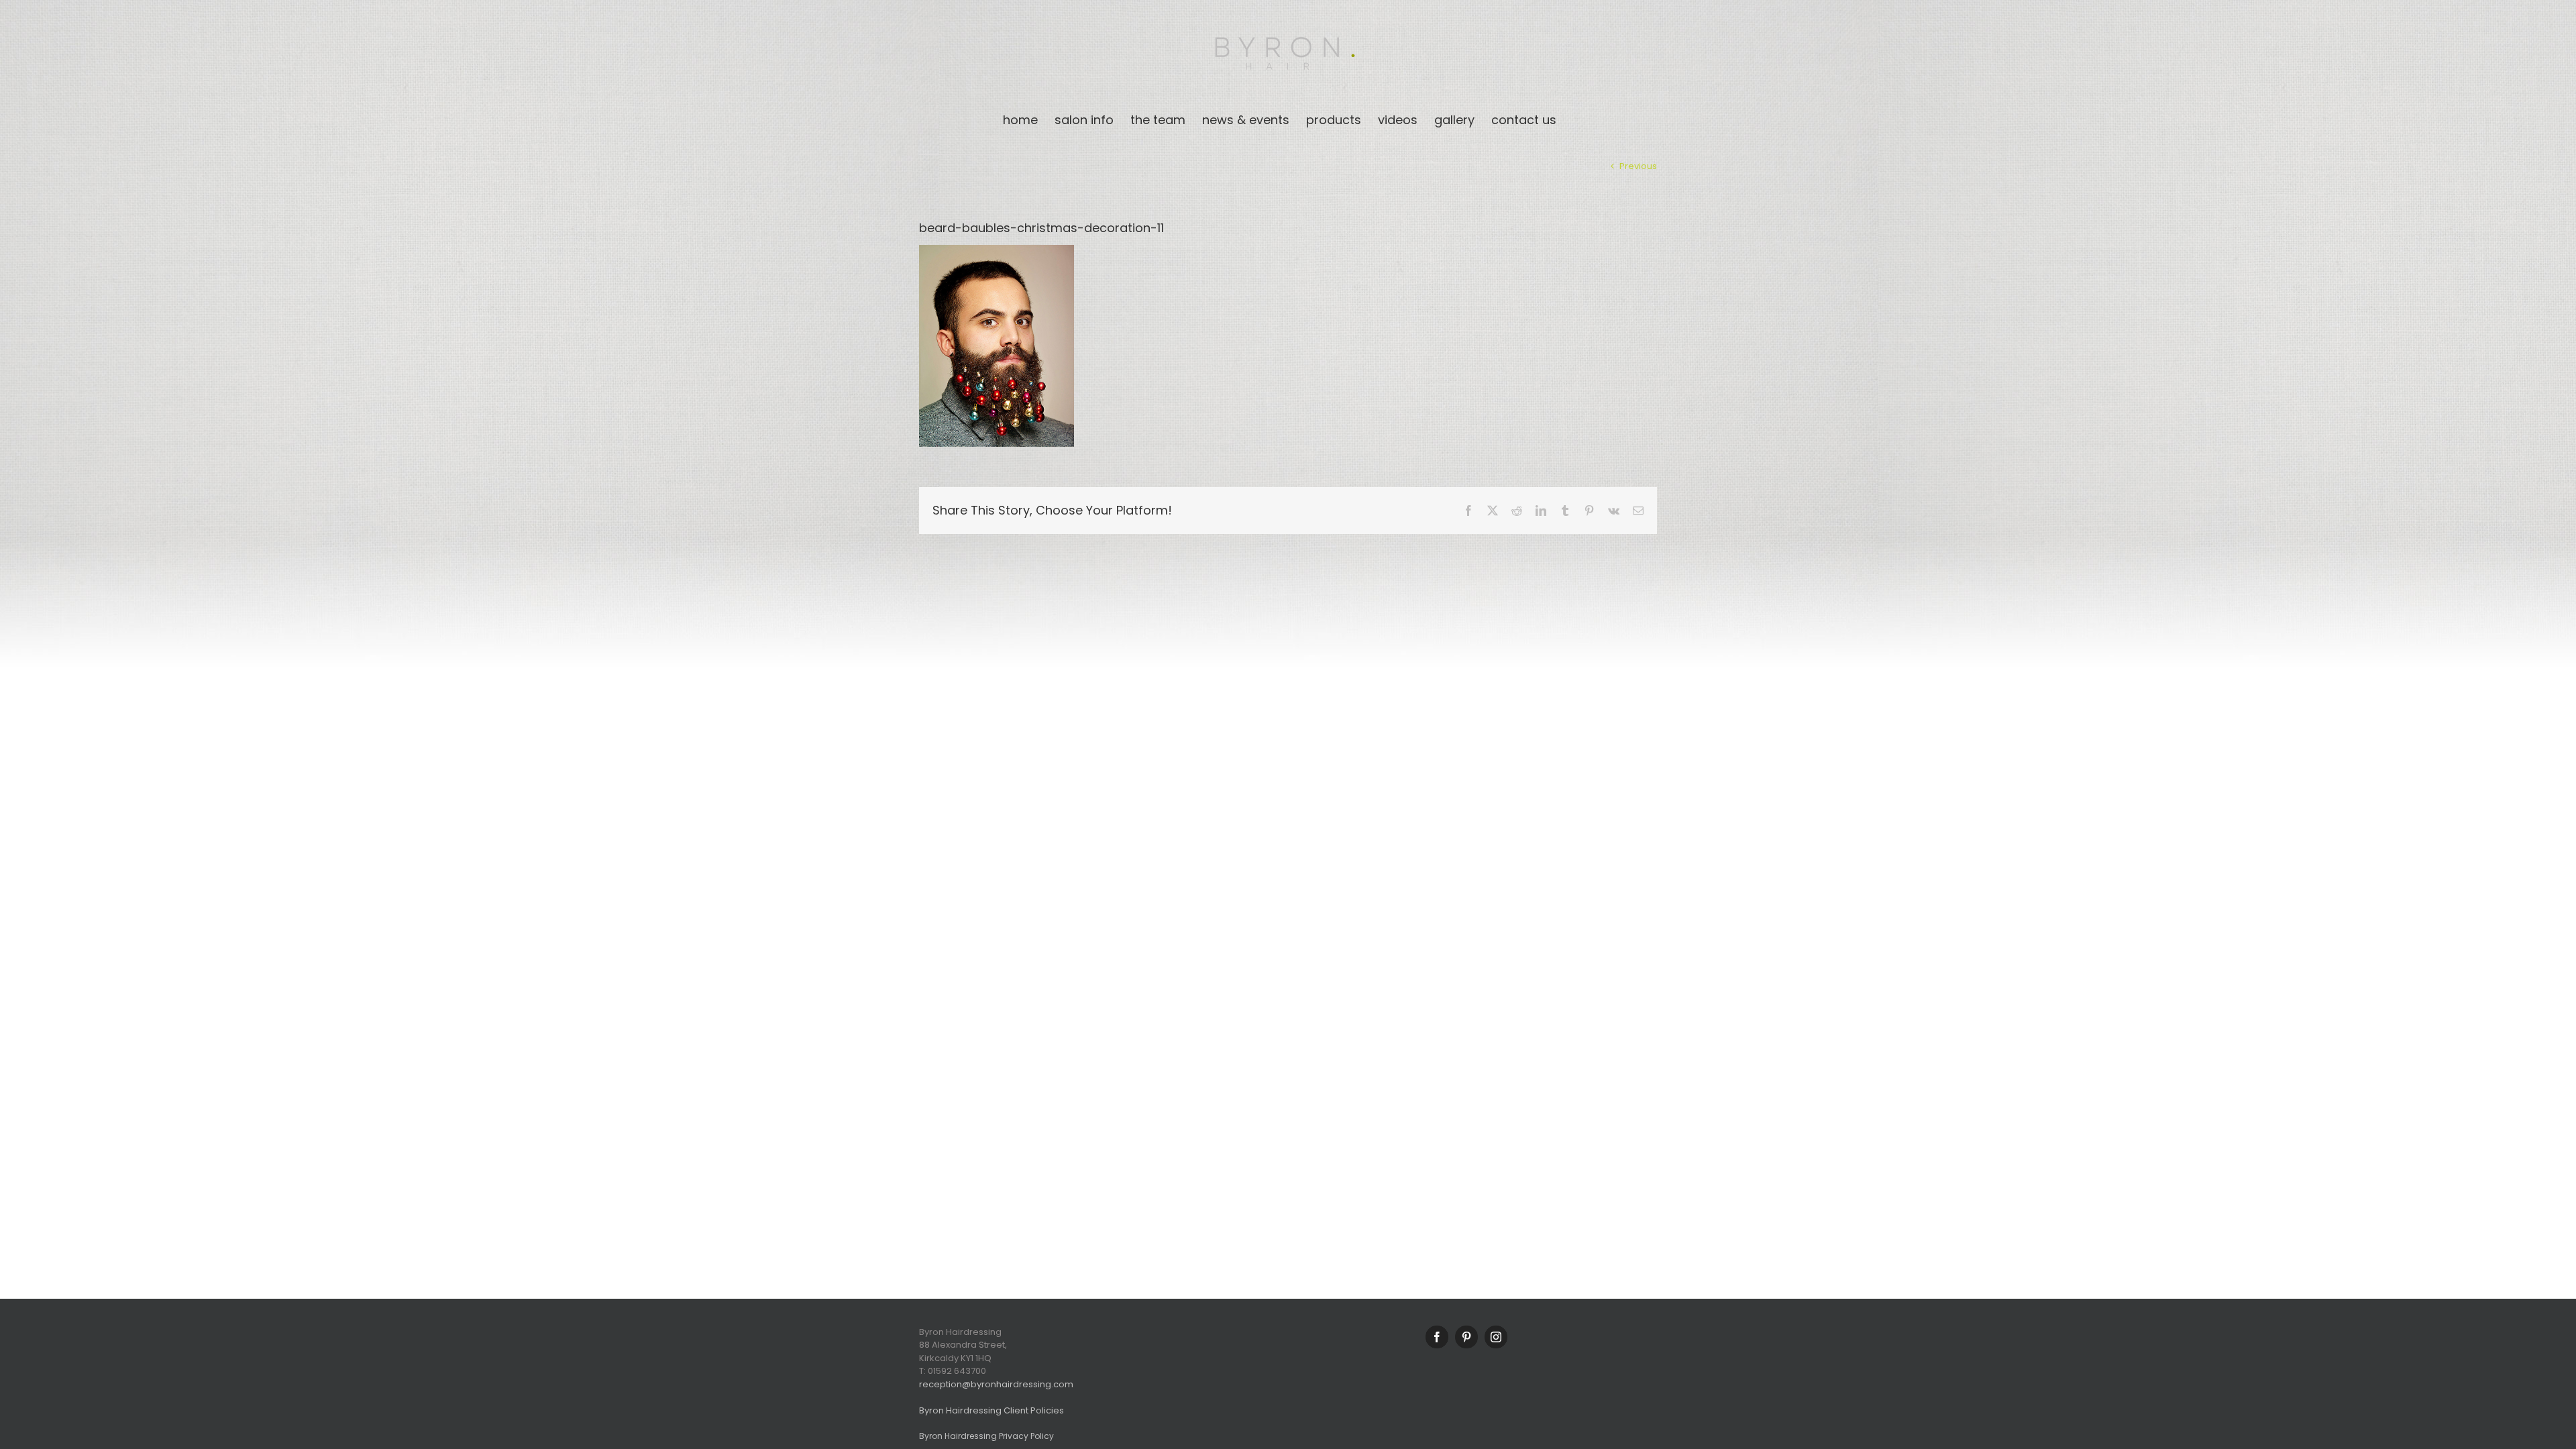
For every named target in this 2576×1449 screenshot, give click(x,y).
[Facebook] (1437, 1337)
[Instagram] (1496, 1337)
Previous (1638, 166)
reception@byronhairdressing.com (996, 1384)
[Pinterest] (1466, 1337)
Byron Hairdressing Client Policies (991, 1410)
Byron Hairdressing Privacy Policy (986, 1436)
